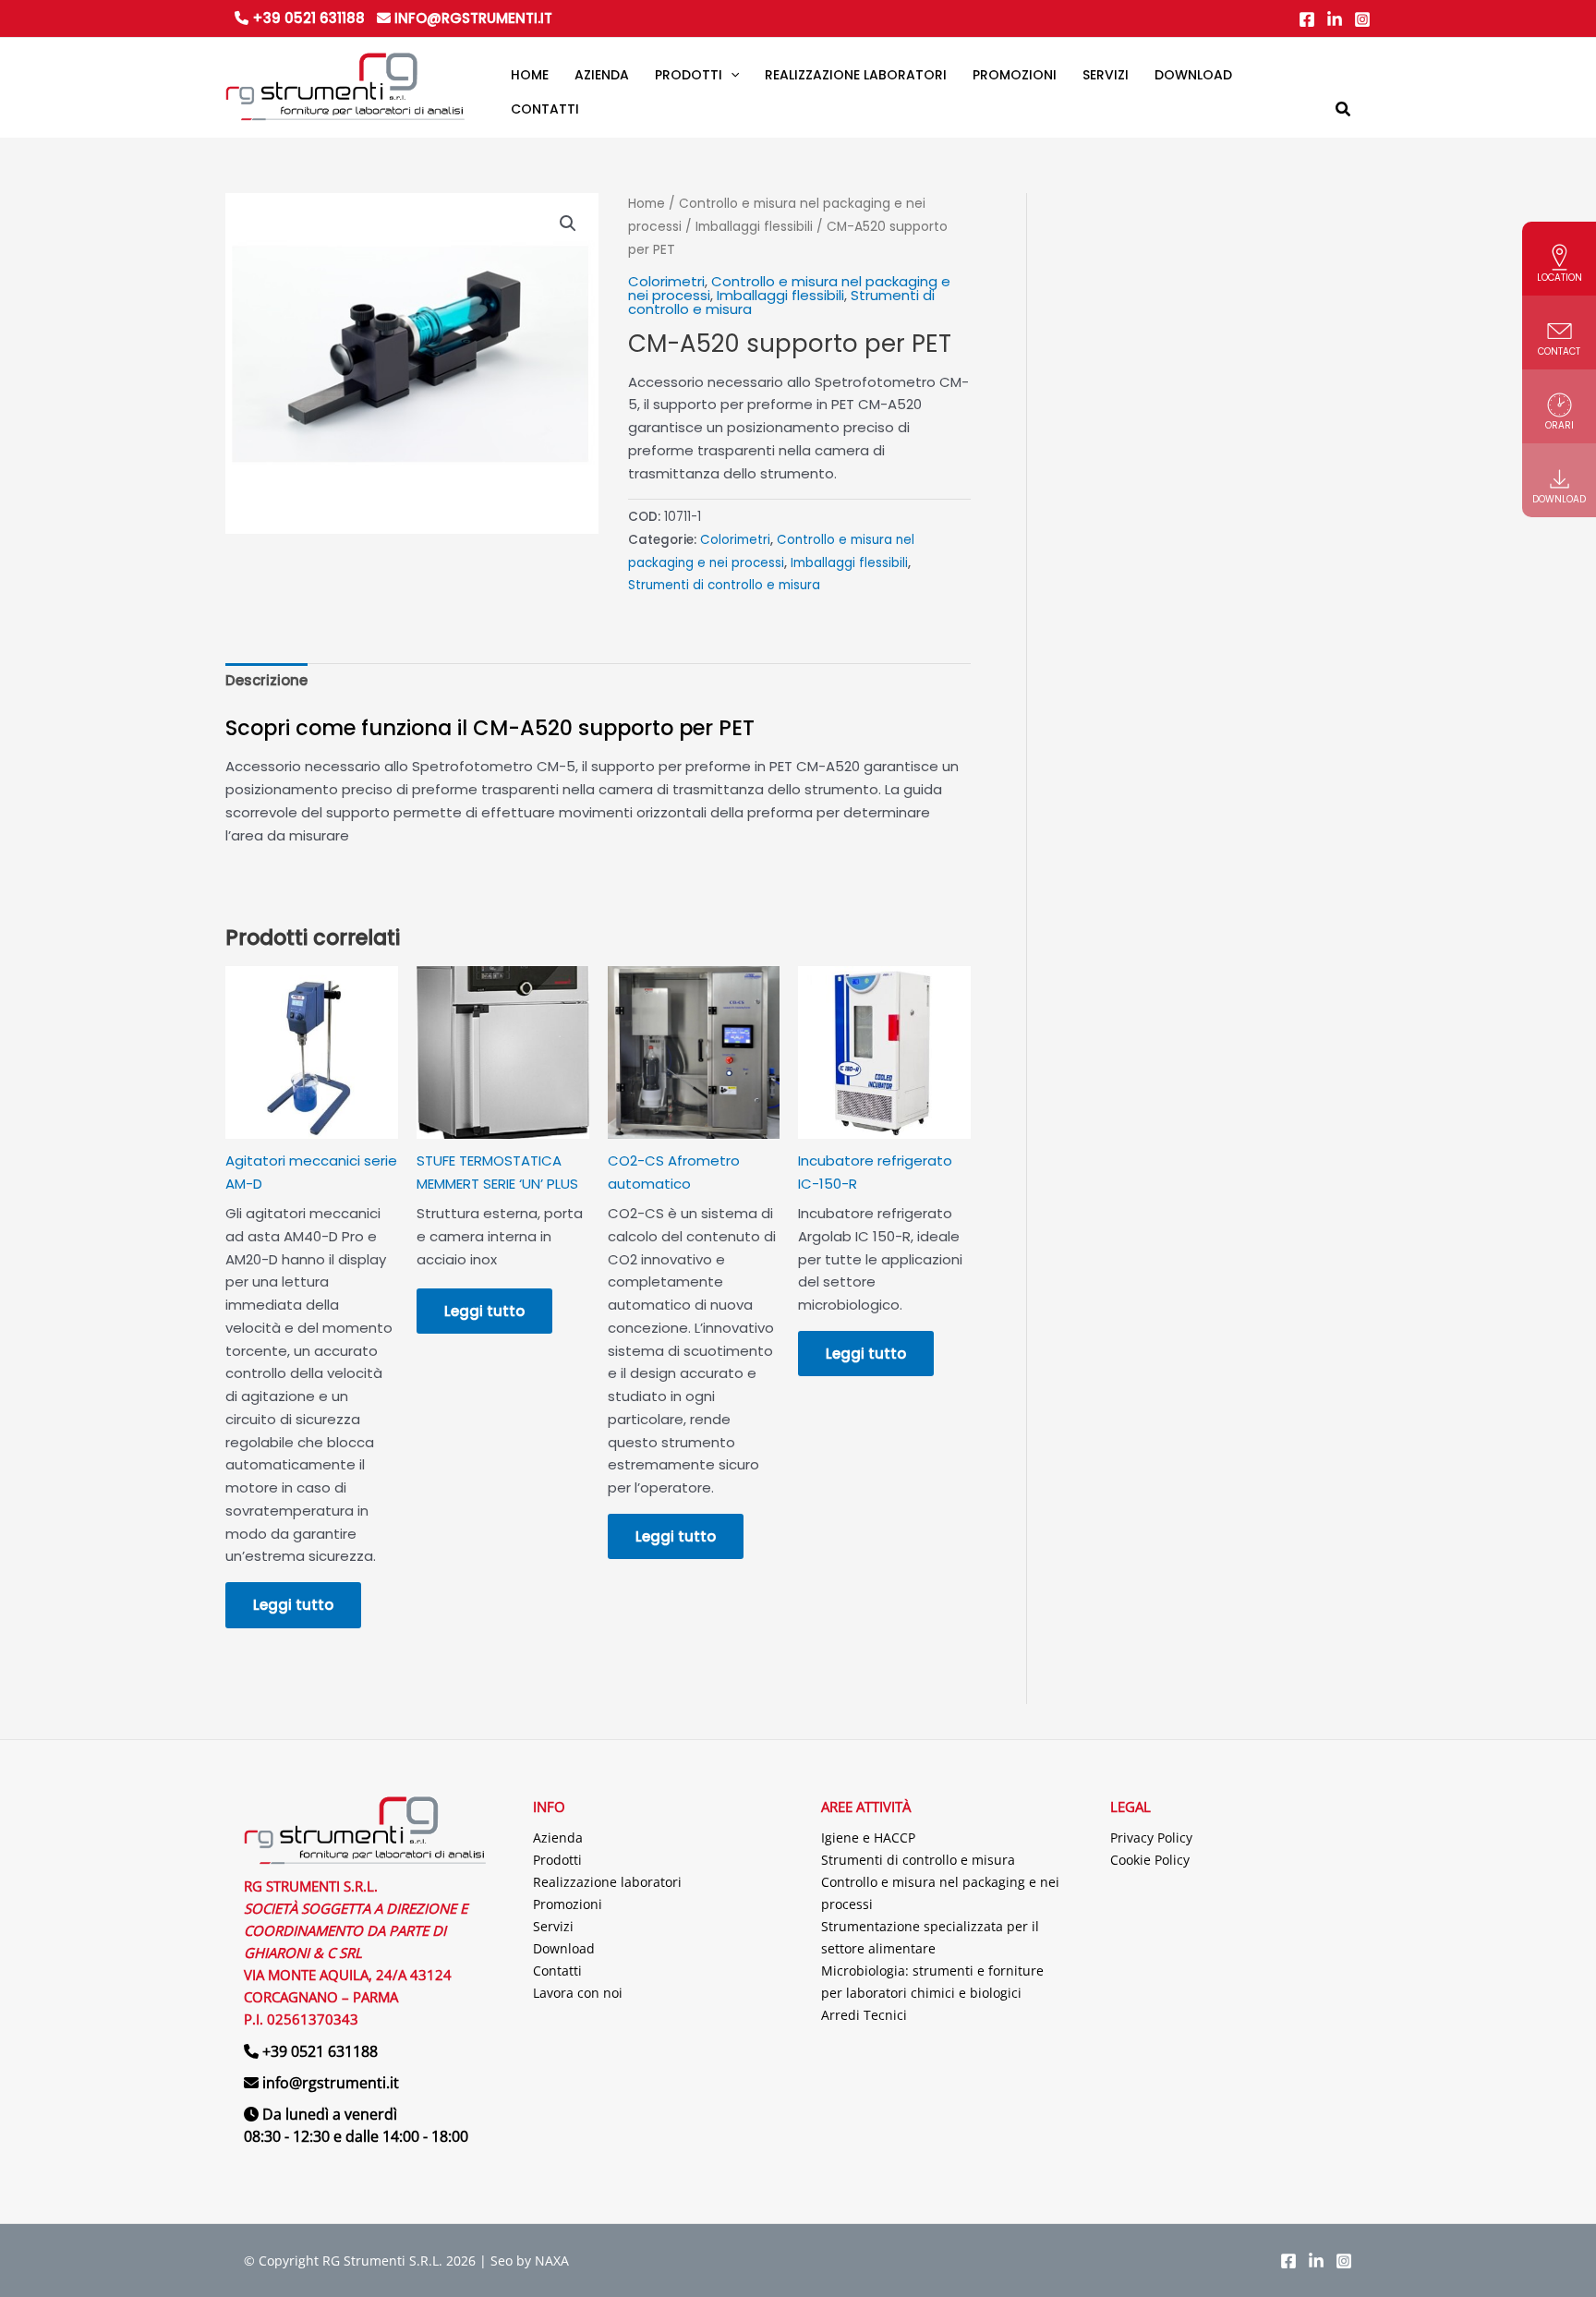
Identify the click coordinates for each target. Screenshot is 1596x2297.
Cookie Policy (1150, 1860)
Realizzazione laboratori (607, 1882)
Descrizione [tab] (266, 680)
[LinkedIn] (1335, 19)
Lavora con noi (578, 1993)
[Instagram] (1362, 19)
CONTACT (1559, 351)
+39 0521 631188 (307, 18)
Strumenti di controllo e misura (724, 585)
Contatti (557, 1971)
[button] (731, 76)
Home (647, 204)
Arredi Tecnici (864, 2015)
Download (564, 1948)
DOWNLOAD (1559, 499)
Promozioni (568, 1904)
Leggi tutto (293, 1605)
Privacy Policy (1151, 1838)
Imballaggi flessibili (754, 227)
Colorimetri (666, 281)
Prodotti (557, 1860)
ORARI (1560, 425)
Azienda (558, 1838)
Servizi (553, 1926)
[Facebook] (1307, 19)
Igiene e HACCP (868, 1838)
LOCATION (1560, 278)
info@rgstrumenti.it (472, 18)
